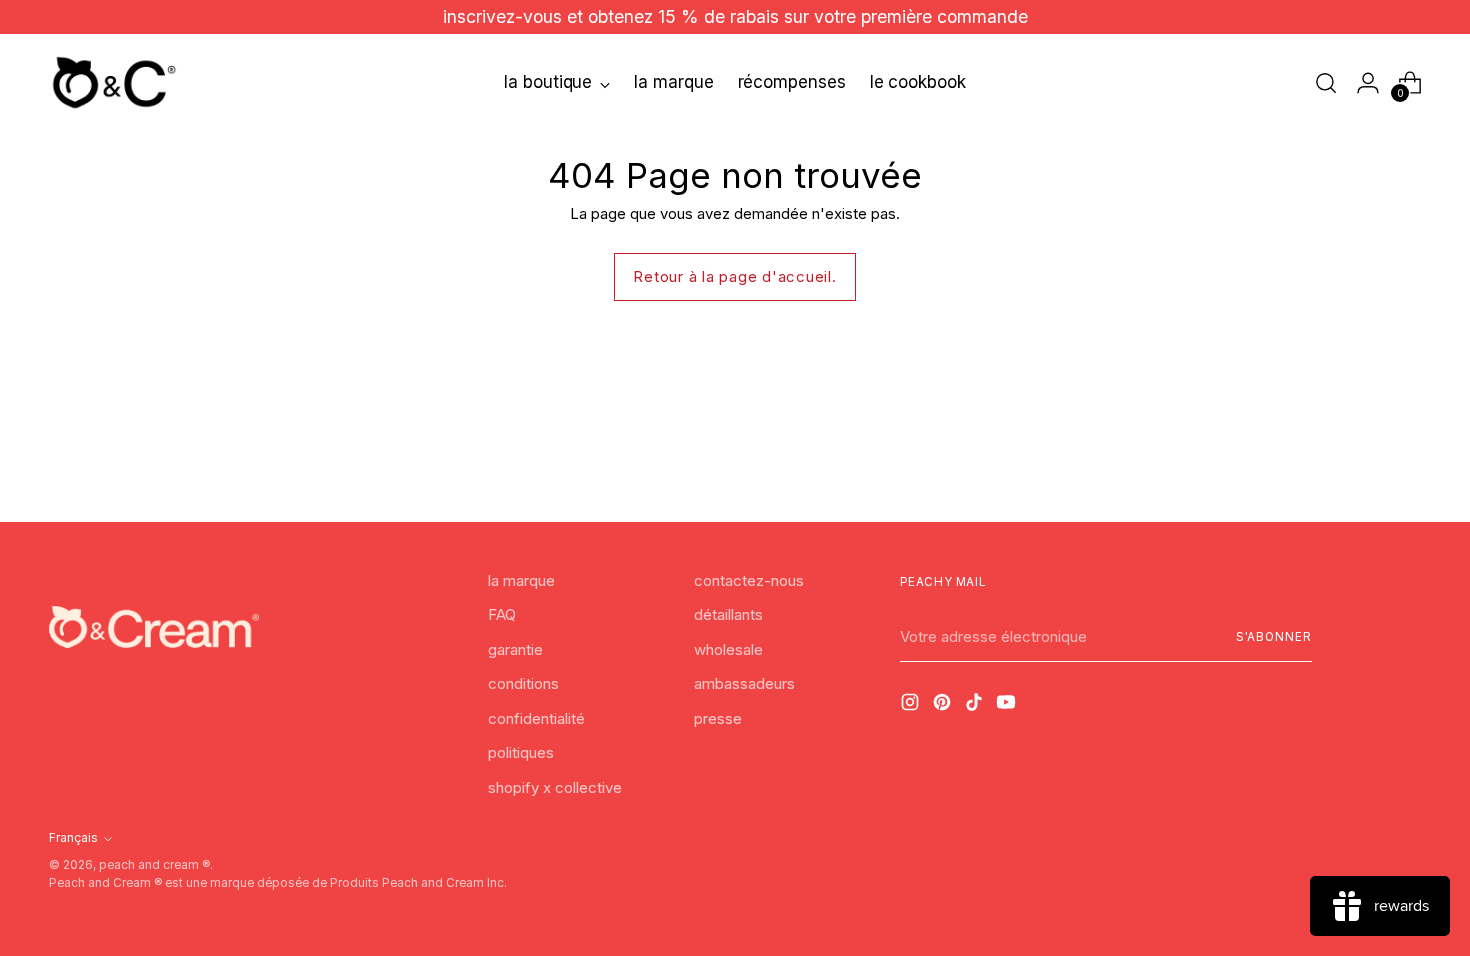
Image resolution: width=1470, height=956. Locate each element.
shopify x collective (555, 787)
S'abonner (1274, 637)
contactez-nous (749, 580)
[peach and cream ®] (114, 83)
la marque (521, 580)
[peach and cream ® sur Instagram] (912, 705)
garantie (515, 649)
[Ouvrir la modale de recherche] (1326, 83)
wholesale (728, 649)
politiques (521, 752)
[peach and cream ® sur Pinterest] (944, 705)
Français (73, 838)
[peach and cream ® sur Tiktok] (976, 705)
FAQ (502, 614)
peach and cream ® (154, 865)
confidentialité (536, 718)
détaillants (728, 614)
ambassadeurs (744, 683)
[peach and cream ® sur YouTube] (1008, 705)
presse (718, 718)
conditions (523, 683)
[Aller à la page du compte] (1368, 83)
